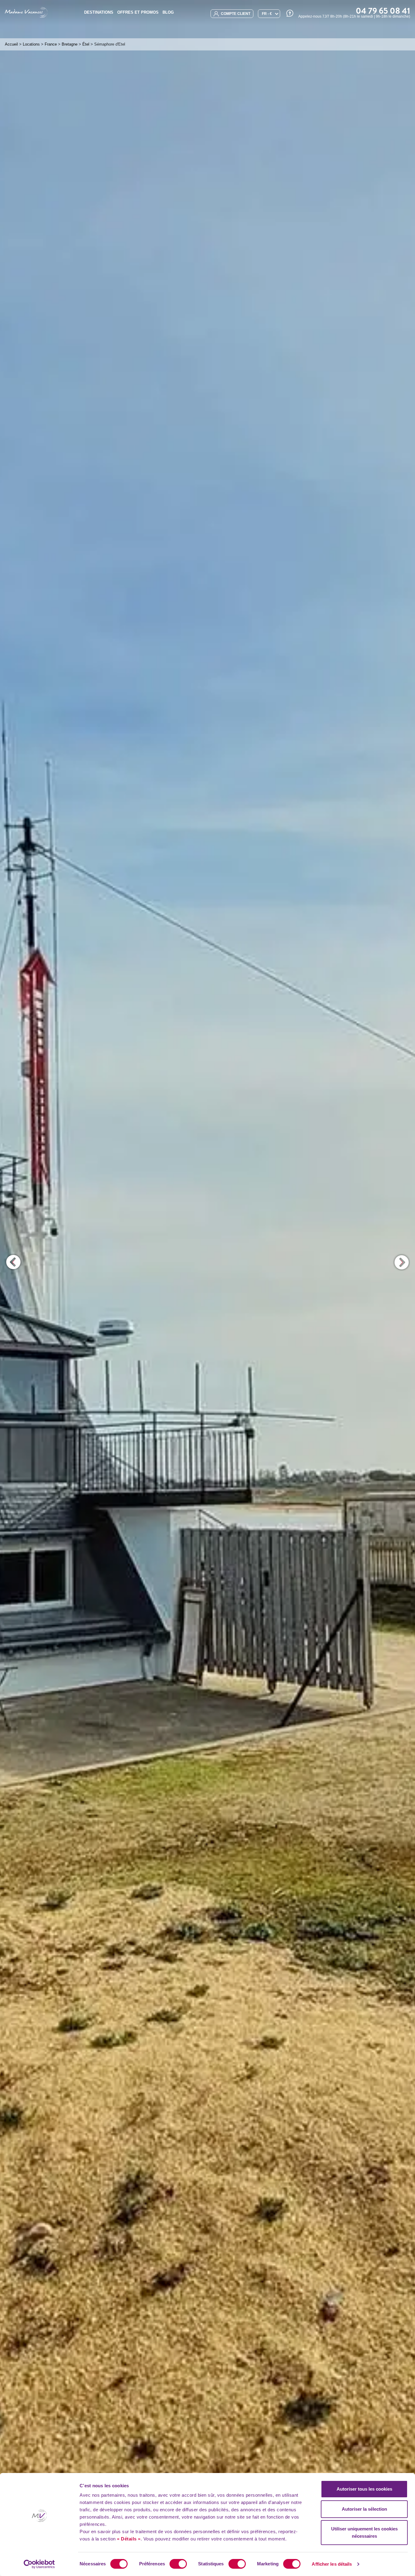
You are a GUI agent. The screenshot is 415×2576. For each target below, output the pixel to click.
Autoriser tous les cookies (364, 2489)
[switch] (178, 2564)
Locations (31, 44)
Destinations (99, 12)
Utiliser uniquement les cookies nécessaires (364, 2532)
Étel (86, 44)
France (51, 44)
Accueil (11, 44)
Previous (14, 1262)
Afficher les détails (332, 2564)
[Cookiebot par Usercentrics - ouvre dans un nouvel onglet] (39, 2564)
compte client (235, 14)
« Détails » (129, 2539)
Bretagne (70, 44)
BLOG (168, 12)
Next (401, 1262)
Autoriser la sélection (364, 2509)
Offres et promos (138, 12)
